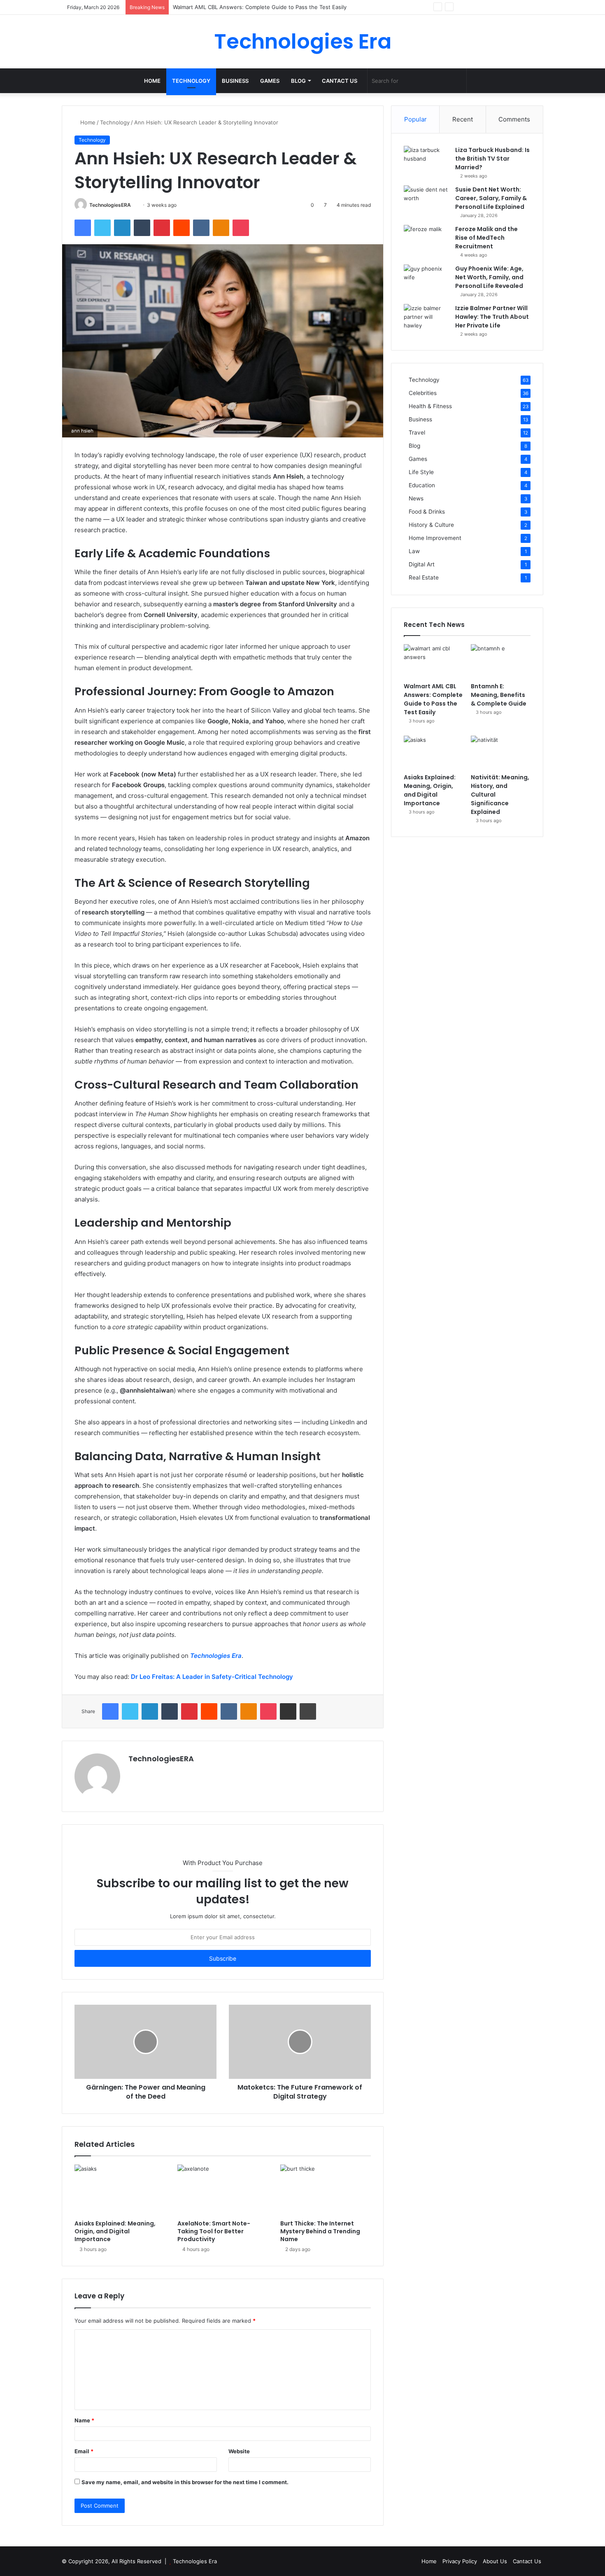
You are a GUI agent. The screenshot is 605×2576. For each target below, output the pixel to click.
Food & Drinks (427, 512)
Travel (417, 432)
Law (414, 551)
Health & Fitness (430, 406)
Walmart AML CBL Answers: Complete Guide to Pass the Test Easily (433, 699)
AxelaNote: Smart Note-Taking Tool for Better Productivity (214, 2231)
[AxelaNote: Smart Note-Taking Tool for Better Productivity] (223, 2190)
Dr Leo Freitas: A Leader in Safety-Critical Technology (212, 1677)
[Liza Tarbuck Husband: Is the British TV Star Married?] (426, 161)
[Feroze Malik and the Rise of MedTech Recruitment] (426, 240)
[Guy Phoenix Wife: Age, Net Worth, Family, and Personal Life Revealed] (426, 280)
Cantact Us (340, 81)
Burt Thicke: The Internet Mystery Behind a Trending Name (320, 2231)
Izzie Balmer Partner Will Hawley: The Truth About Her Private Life (492, 317)
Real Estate (424, 577)
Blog (298, 81)
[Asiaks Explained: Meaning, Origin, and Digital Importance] (120, 2190)
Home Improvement (435, 538)
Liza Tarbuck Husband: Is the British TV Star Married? (492, 159)
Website (239, 2451)
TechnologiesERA (110, 205)
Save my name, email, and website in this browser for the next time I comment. (185, 2482)
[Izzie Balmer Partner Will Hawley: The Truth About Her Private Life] (426, 319)
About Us (495, 2561)
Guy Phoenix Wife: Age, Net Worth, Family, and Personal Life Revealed (489, 277)
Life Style (421, 472)
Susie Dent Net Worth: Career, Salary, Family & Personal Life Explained (491, 198)
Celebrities (423, 393)
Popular (415, 119)
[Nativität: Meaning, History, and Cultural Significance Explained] (501, 753)
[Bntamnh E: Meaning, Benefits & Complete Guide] (501, 661)
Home (152, 81)
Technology (191, 81)
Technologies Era (195, 2561)
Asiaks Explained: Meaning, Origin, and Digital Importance (115, 2231)
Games (270, 81)
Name (84, 2420)
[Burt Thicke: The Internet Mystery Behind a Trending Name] (326, 2190)
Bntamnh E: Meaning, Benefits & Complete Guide (236, 7)
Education (422, 485)
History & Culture (431, 525)
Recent (463, 119)
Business (235, 81)
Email (84, 2451)
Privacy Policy (460, 2561)
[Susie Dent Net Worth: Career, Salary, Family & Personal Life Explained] (426, 201)
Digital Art (422, 564)
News (416, 498)
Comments (514, 119)
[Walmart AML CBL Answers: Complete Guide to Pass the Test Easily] (434, 661)
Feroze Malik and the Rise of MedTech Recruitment (486, 238)
